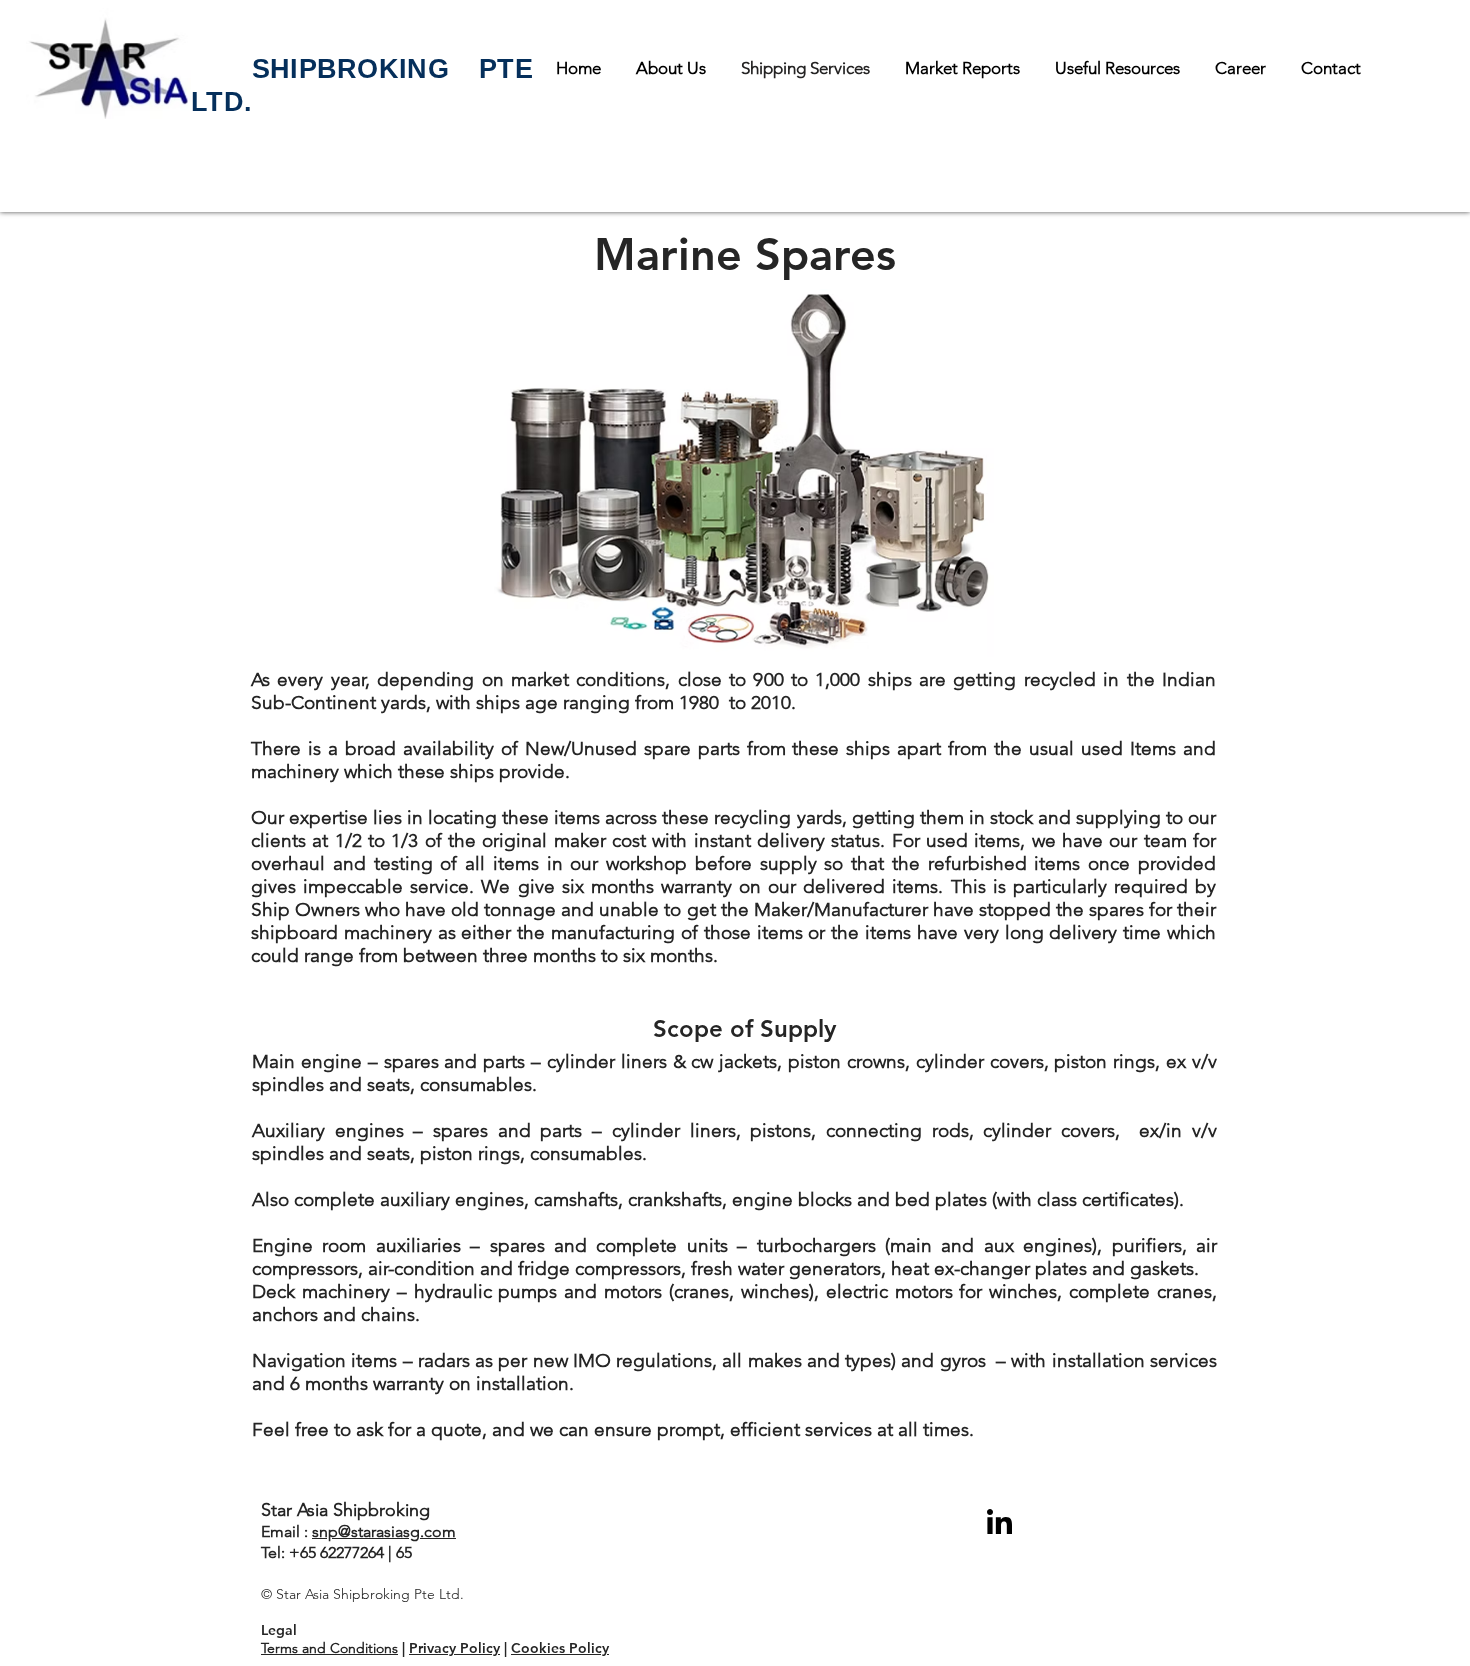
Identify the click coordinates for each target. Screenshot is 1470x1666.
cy (493, 1648)
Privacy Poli (447, 1648)
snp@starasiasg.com (384, 1531)
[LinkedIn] (999, 1521)
